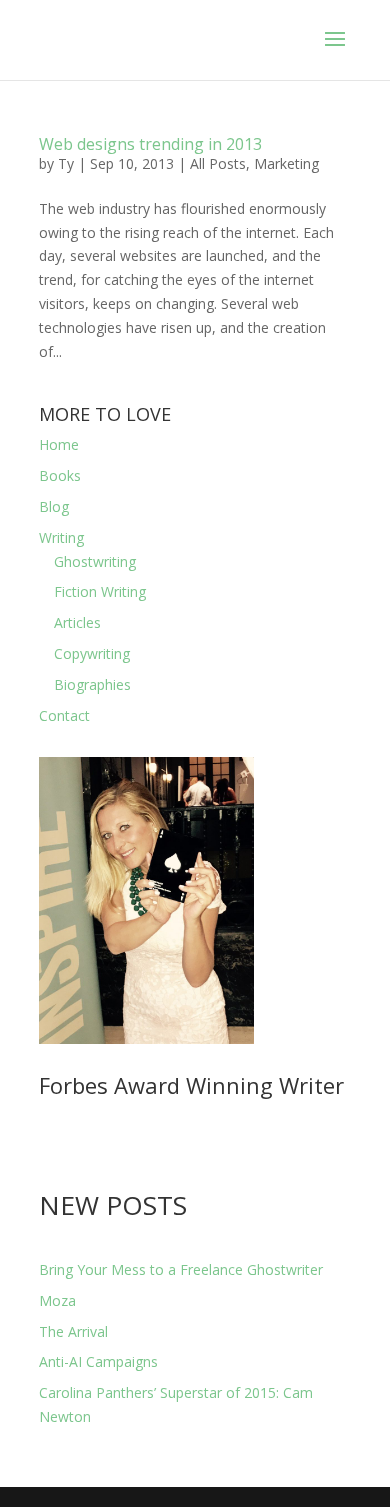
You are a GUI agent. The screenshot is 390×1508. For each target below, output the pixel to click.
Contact (64, 715)
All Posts (218, 163)
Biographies (92, 684)
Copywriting (92, 653)
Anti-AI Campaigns (98, 1361)
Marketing (286, 163)
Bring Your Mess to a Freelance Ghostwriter (181, 1269)
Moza (57, 1300)
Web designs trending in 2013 (150, 144)
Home (59, 444)
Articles (77, 622)
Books (60, 475)
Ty (66, 163)
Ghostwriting (95, 561)
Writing (61, 537)
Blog (54, 506)
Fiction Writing (100, 591)
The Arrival (73, 1331)
